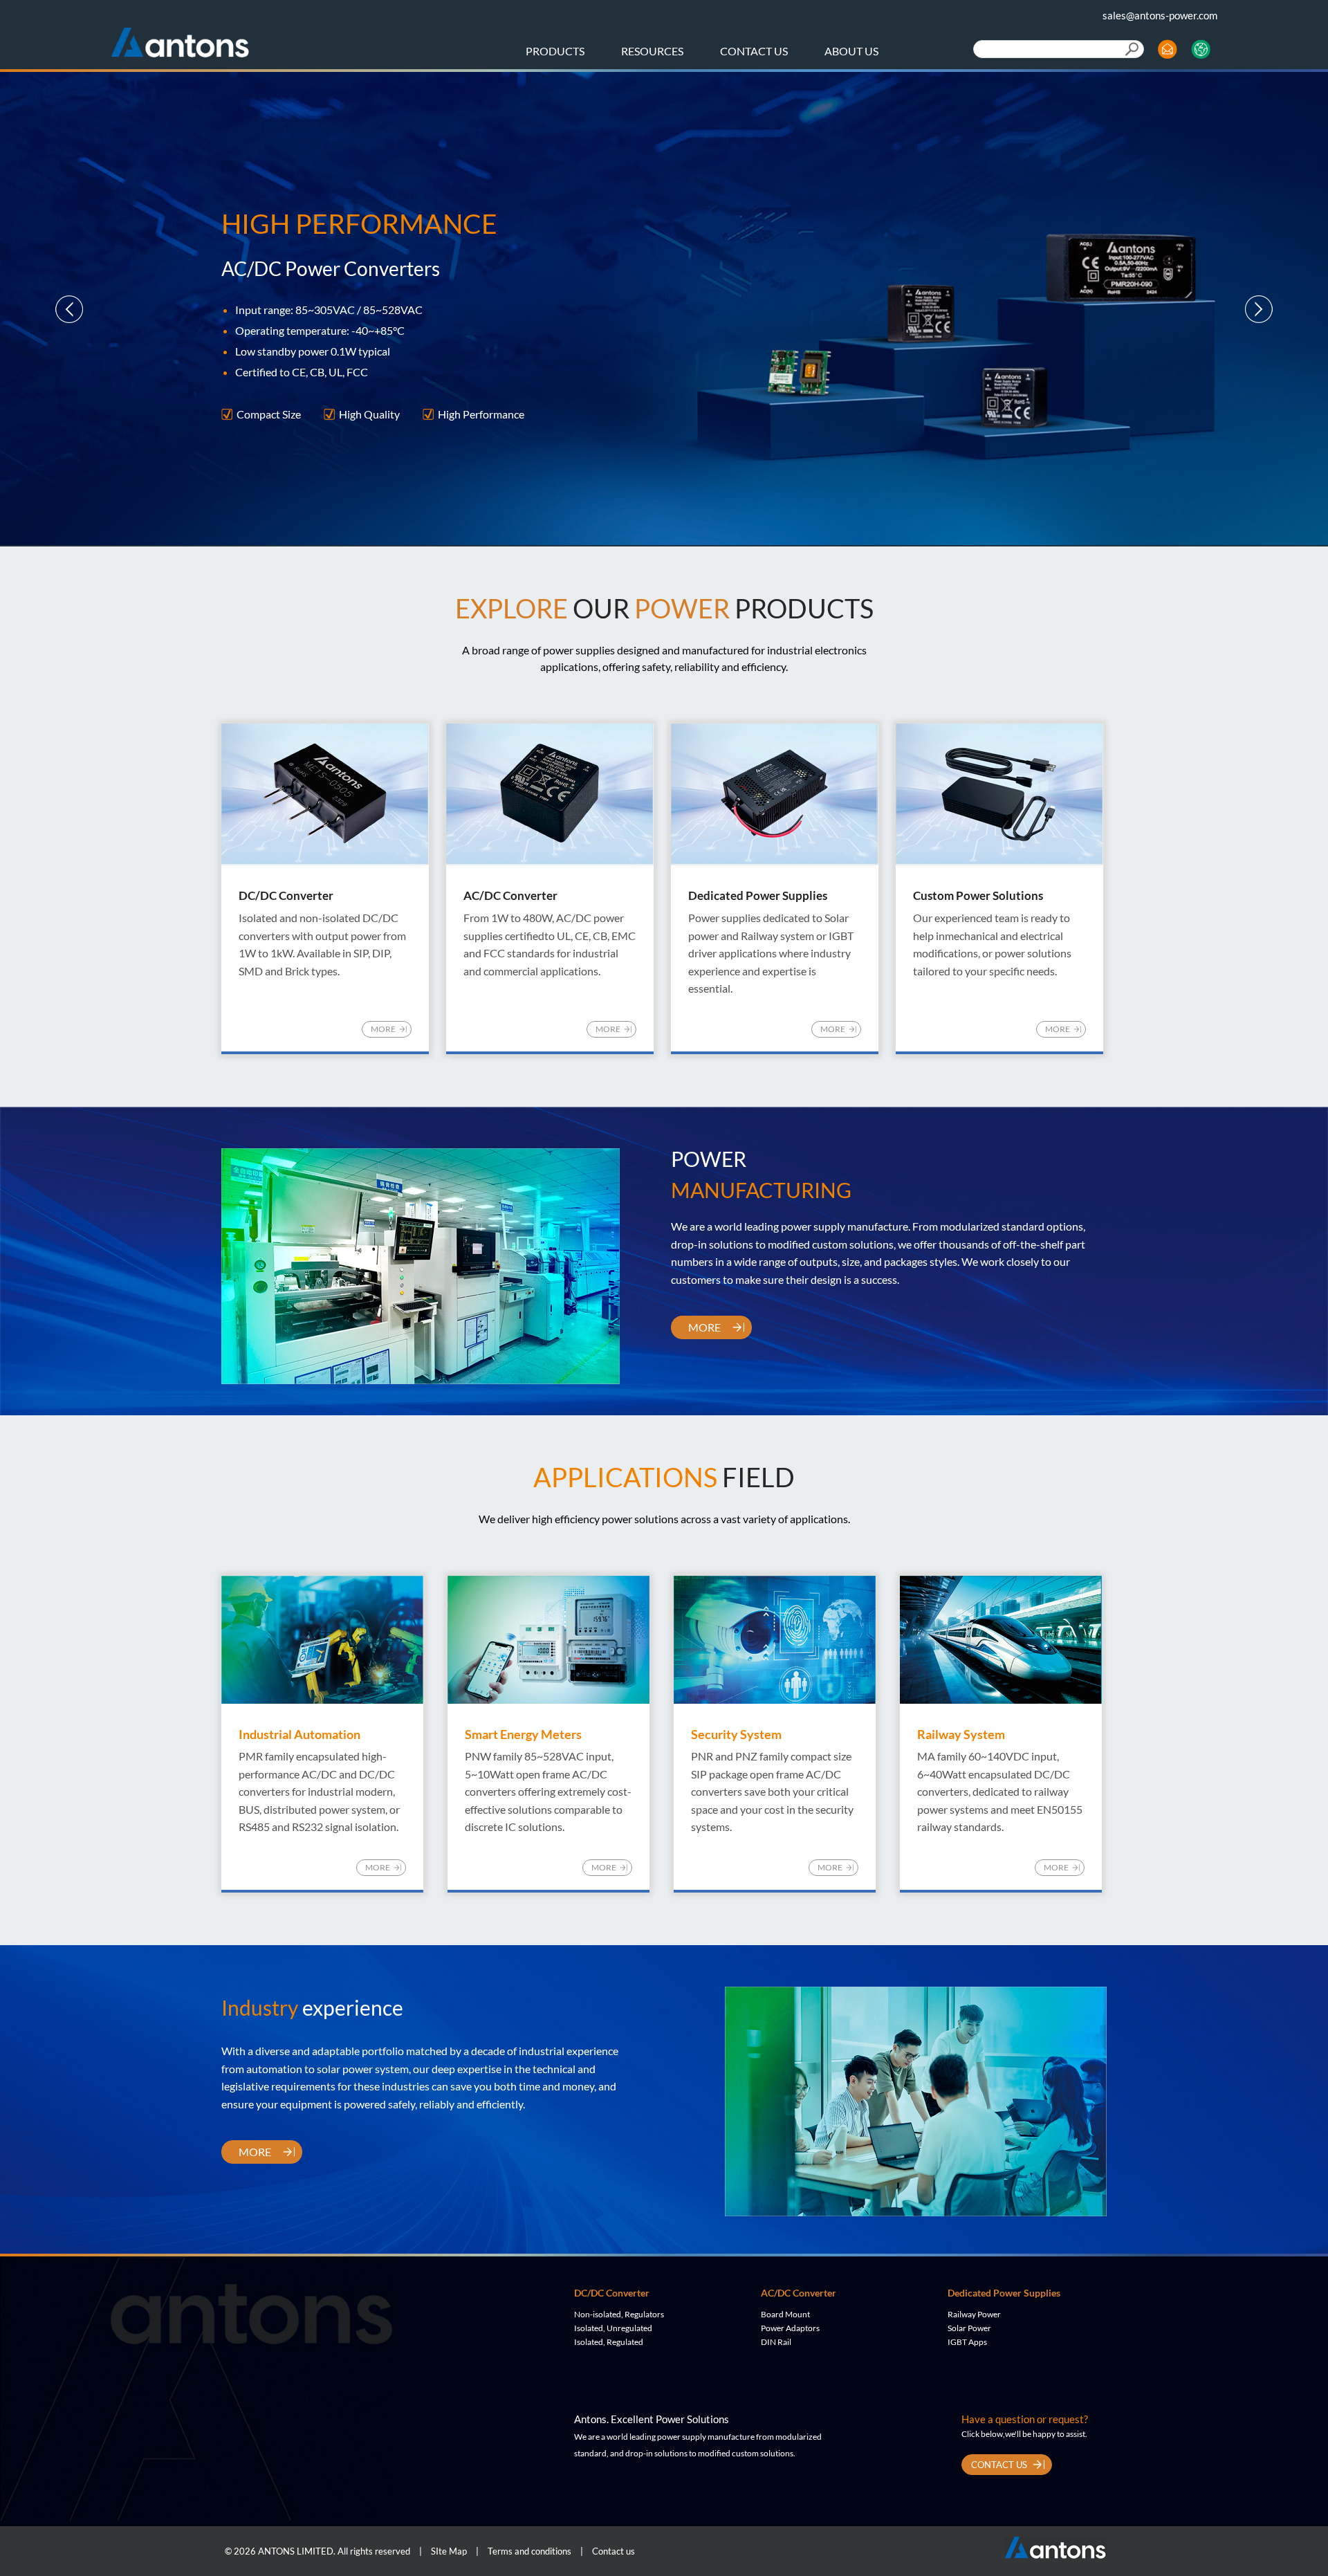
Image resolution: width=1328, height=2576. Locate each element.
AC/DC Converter (799, 2293)
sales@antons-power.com (1160, 15)
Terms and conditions (529, 2551)
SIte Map (449, 2551)
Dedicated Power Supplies (1004, 2293)
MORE (383, 1029)
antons (180, 37)
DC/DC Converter (612, 2293)
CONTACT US (754, 51)
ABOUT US (851, 51)
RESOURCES (652, 51)
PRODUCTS (555, 51)
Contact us (614, 2551)
